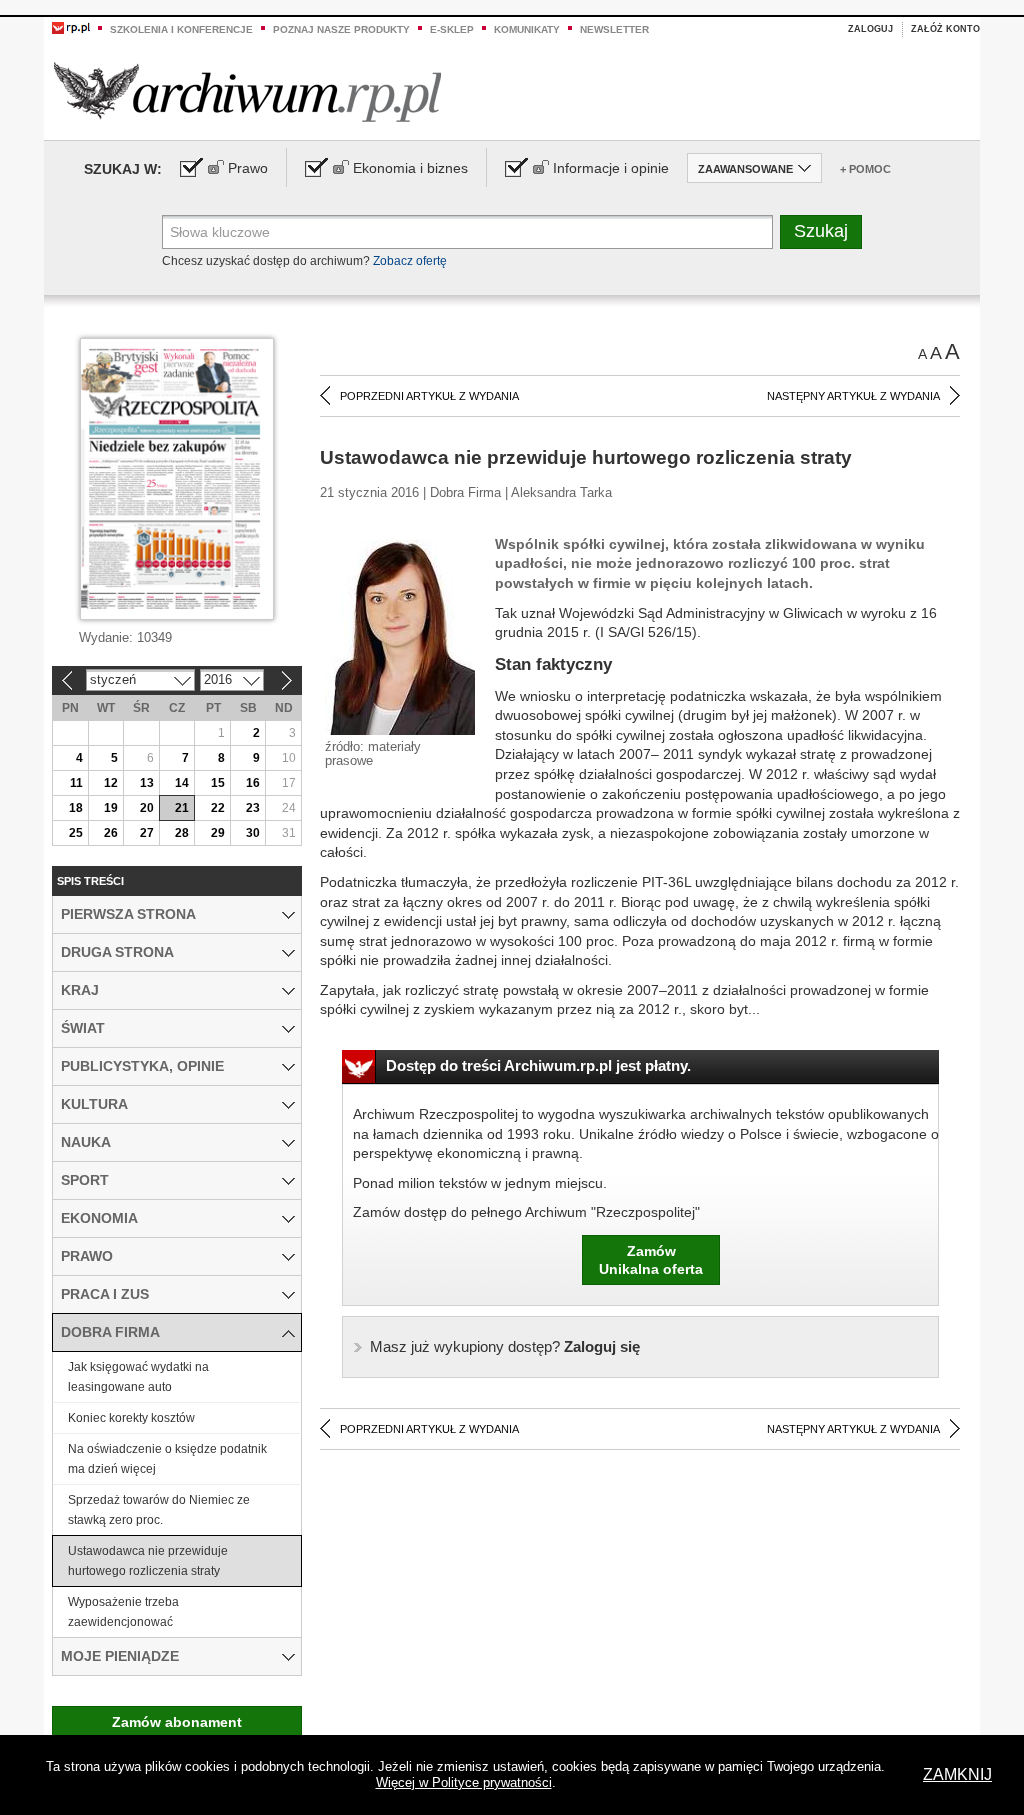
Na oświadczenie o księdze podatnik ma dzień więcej (167, 1459)
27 (147, 833)
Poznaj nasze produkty (341, 29)
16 (253, 783)
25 (76, 833)
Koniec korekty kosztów (131, 1418)
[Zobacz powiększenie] (400, 636)
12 (111, 783)
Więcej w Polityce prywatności (464, 1782)
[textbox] (467, 232)
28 (182, 833)
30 (253, 833)
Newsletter (614, 29)
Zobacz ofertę (410, 261)
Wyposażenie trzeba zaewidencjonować (123, 1612)
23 (253, 808)
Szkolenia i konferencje (181, 29)
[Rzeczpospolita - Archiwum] (247, 91)
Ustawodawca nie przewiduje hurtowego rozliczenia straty (148, 1561)
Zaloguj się (505, 1346)
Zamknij (957, 1774)
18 (76, 808)
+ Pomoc (865, 169)
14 (182, 783)
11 (76, 783)
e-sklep (452, 29)
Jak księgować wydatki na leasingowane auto (138, 1377)
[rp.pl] (71, 27)
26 (111, 833)
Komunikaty (527, 29)
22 (218, 808)
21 (182, 808)
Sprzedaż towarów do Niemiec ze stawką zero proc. (159, 1510)
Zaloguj (870, 29)
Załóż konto (945, 29)
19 (111, 808)
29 (218, 833)
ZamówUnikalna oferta (651, 1260)
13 (147, 783)
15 (218, 783)
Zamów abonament (177, 1722)
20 (147, 808)
